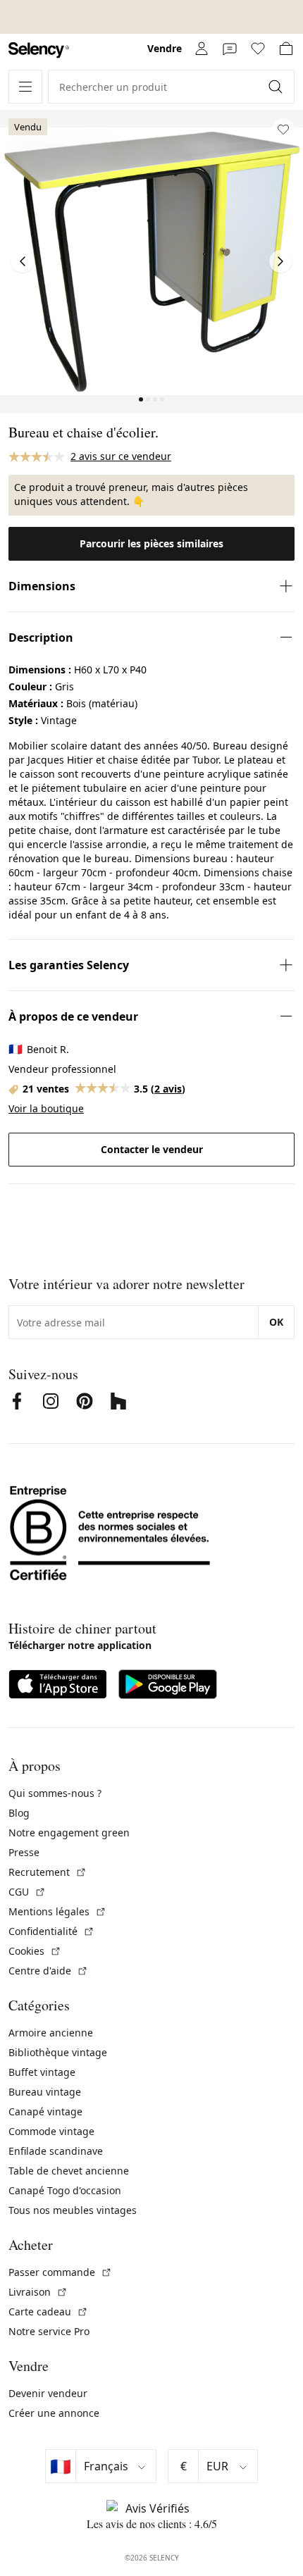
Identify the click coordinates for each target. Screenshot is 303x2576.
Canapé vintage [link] (45, 2111)
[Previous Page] (23, 261)
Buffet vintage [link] (42, 2072)
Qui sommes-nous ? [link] (55, 1793)
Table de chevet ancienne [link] (69, 2171)
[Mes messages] (230, 49)
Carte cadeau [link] (48, 2311)
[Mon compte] (202, 49)
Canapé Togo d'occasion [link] (65, 2190)
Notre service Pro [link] (49, 2331)
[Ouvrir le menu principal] (25, 87)
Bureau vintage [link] (45, 2092)
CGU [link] (27, 1892)
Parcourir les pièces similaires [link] (151, 543)
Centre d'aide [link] (48, 1971)
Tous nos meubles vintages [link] (73, 2210)
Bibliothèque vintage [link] (58, 2052)
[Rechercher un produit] (277, 87)
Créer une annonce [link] (54, 2413)
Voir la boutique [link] (46, 1108)
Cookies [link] (35, 1951)
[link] (39, 50)
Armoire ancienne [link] (51, 2033)
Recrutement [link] (48, 1872)
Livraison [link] (38, 2292)
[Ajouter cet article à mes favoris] (283, 130)
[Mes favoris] (258, 49)
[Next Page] (280, 261)
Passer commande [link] (60, 2272)
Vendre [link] (165, 48)
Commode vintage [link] (51, 2131)
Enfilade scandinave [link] (56, 2151)
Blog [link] (19, 1813)
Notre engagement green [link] (69, 1833)
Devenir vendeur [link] (48, 2393)
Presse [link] (24, 1852)
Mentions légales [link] (57, 1911)
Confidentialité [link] (51, 1931)
